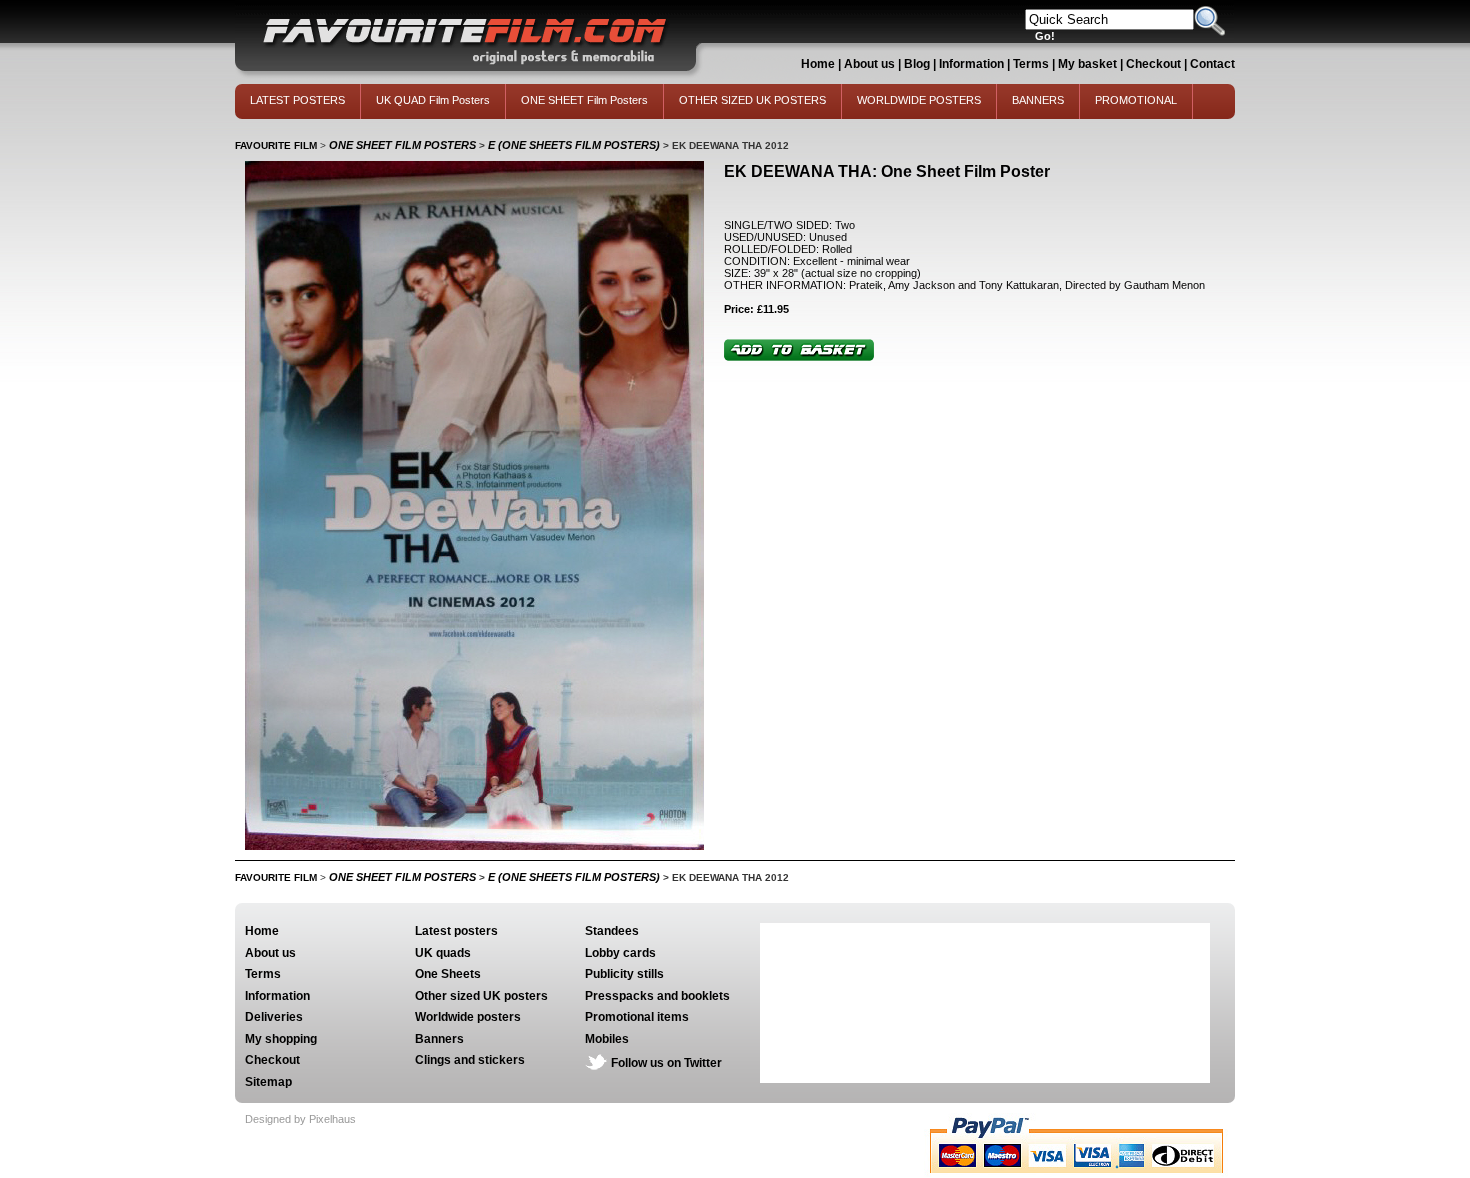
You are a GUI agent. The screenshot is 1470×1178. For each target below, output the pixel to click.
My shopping (281, 1039)
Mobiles (607, 1039)
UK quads (443, 953)
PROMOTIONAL (1136, 100)
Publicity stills (624, 974)
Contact (1212, 64)
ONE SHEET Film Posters (584, 100)
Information (971, 64)
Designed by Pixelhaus (300, 1119)
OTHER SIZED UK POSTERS (752, 100)
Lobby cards (620, 953)
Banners (439, 1039)
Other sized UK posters (481, 996)
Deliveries (274, 1017)
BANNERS (1038, 100)
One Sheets (448, 974)
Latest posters (456, 931)
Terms (1031, 64)
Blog (917, 64)
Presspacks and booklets (657, 996)
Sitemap (268, 1082)
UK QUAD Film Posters (433, 100)
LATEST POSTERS (297, 100)
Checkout (1155, 64)
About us (869, 64)
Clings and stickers (470, 1060)
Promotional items (637, 1017)
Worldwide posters (468, 1017)
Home (818, 64)
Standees (612, 931)
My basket (1087, 64)
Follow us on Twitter (666, 1063)
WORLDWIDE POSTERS (919, 100)
